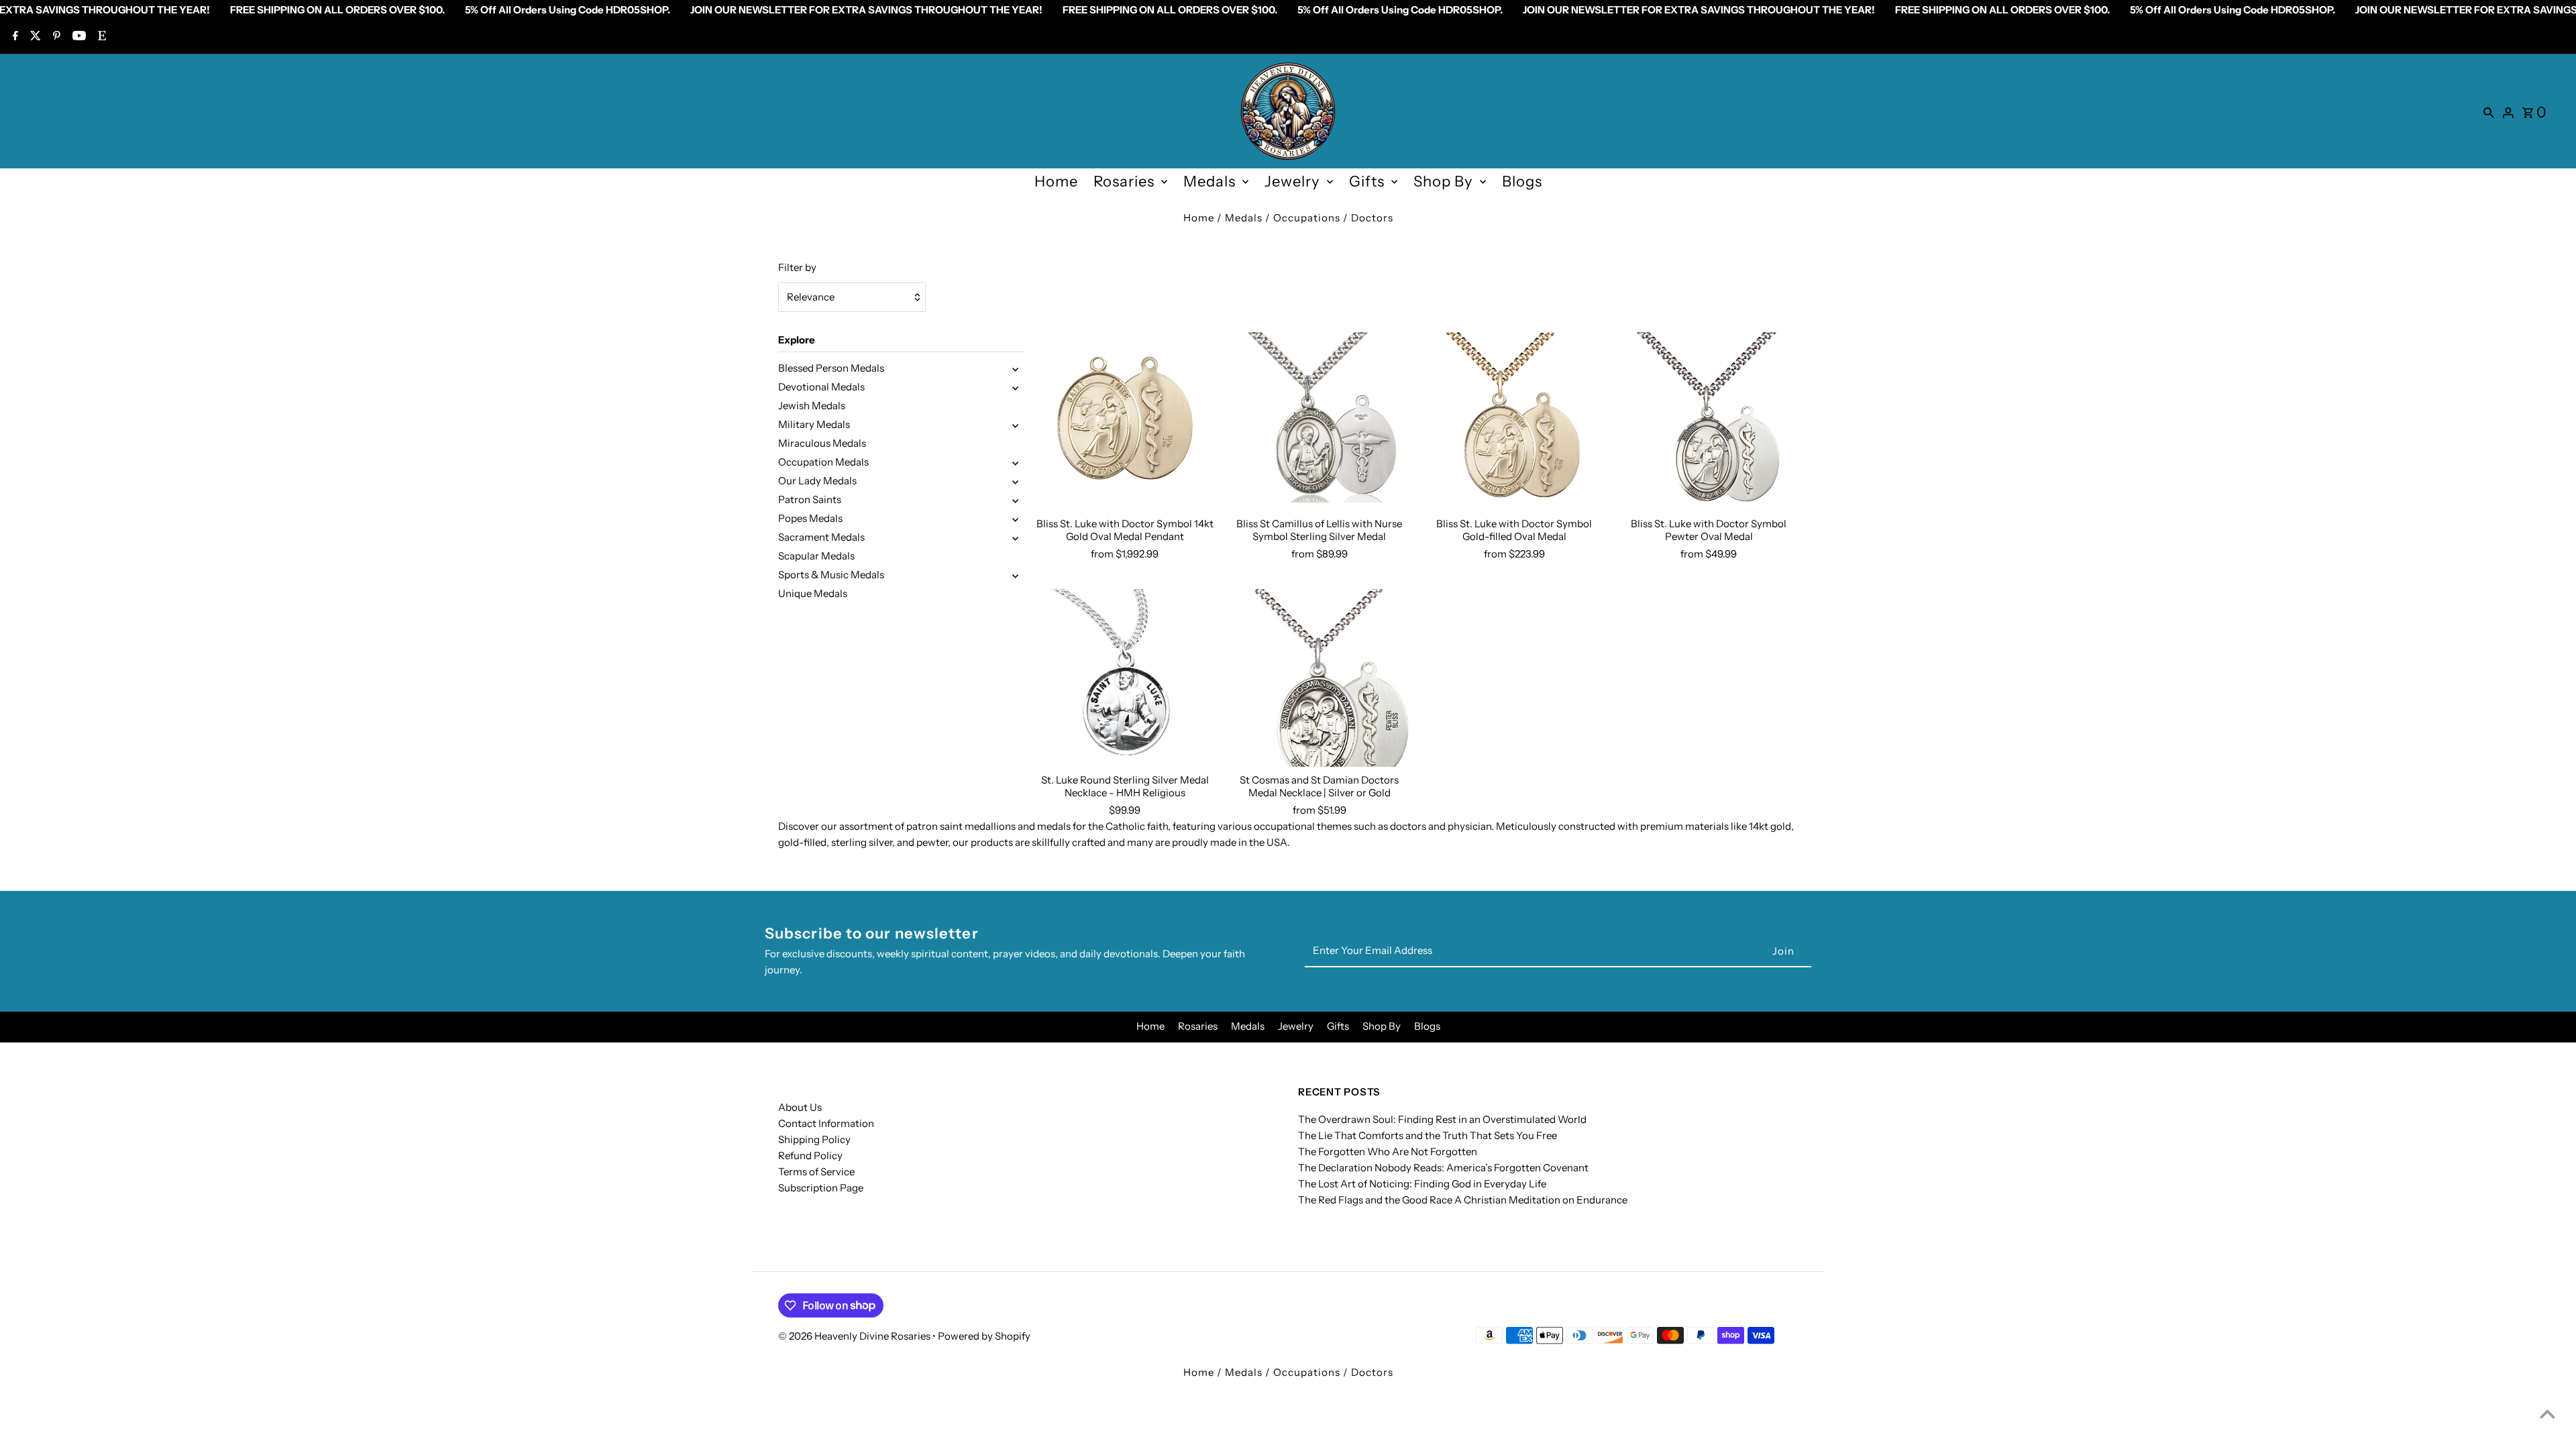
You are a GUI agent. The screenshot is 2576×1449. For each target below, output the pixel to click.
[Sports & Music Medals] (1015, 575)
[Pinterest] (55, 37)
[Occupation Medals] (1015, 462)
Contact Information (826, 1123)
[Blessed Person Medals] (1015, 368)
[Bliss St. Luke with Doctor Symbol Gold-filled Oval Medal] (1514, 421)
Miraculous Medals (822, 443)
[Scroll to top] (2547, 1414)
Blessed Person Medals (831, 368)
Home (1056, 181)
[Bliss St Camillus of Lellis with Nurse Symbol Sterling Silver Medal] (1319, 421)
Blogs (1522, 181)
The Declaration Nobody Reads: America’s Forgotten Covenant (1443, 1168)
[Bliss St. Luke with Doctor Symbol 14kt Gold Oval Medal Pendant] (1125, 421)
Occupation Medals (823, 462)
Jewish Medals (812, 406)
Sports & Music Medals (831, 575)
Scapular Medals (816, 556)
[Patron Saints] (1015, 500)
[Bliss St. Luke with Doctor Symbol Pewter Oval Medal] (1709, 421)
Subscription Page (821, 1188)
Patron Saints (810, 499)
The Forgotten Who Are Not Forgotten (1388, 1151)
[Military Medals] (1015, 425)
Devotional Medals (821, 387)
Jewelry (1292, 181)
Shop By (1443, 181)
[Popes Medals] (1015, 519)
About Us (800, 1107)
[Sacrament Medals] (1015, 537)
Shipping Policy (814, 1139)
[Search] (2489, 111)
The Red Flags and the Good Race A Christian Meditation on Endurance (1463, 1200)
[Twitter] (34, 37)
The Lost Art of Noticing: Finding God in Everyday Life (1422, 1184)
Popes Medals (810, 518)
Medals (1210, 181)
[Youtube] (77, 37)
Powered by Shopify (984, 1336)
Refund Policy (810, 1156)
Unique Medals (813, 593)
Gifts (1367, 181)
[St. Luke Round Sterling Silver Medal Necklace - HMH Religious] (1125, 678)
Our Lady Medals (817, 481)
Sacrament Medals (821, 537)
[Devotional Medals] (1015, 387)
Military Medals (814, 424)
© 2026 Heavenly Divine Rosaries (855, 1336)
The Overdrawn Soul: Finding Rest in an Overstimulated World (1442, 1119)
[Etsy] (100, 37)
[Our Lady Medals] (1015, 481)
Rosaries (1124, 181)
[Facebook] (14, 37)
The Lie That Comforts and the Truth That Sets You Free (1428, 1135)
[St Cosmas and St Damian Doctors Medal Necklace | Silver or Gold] (1319, 678)
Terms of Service (816, 1172)
